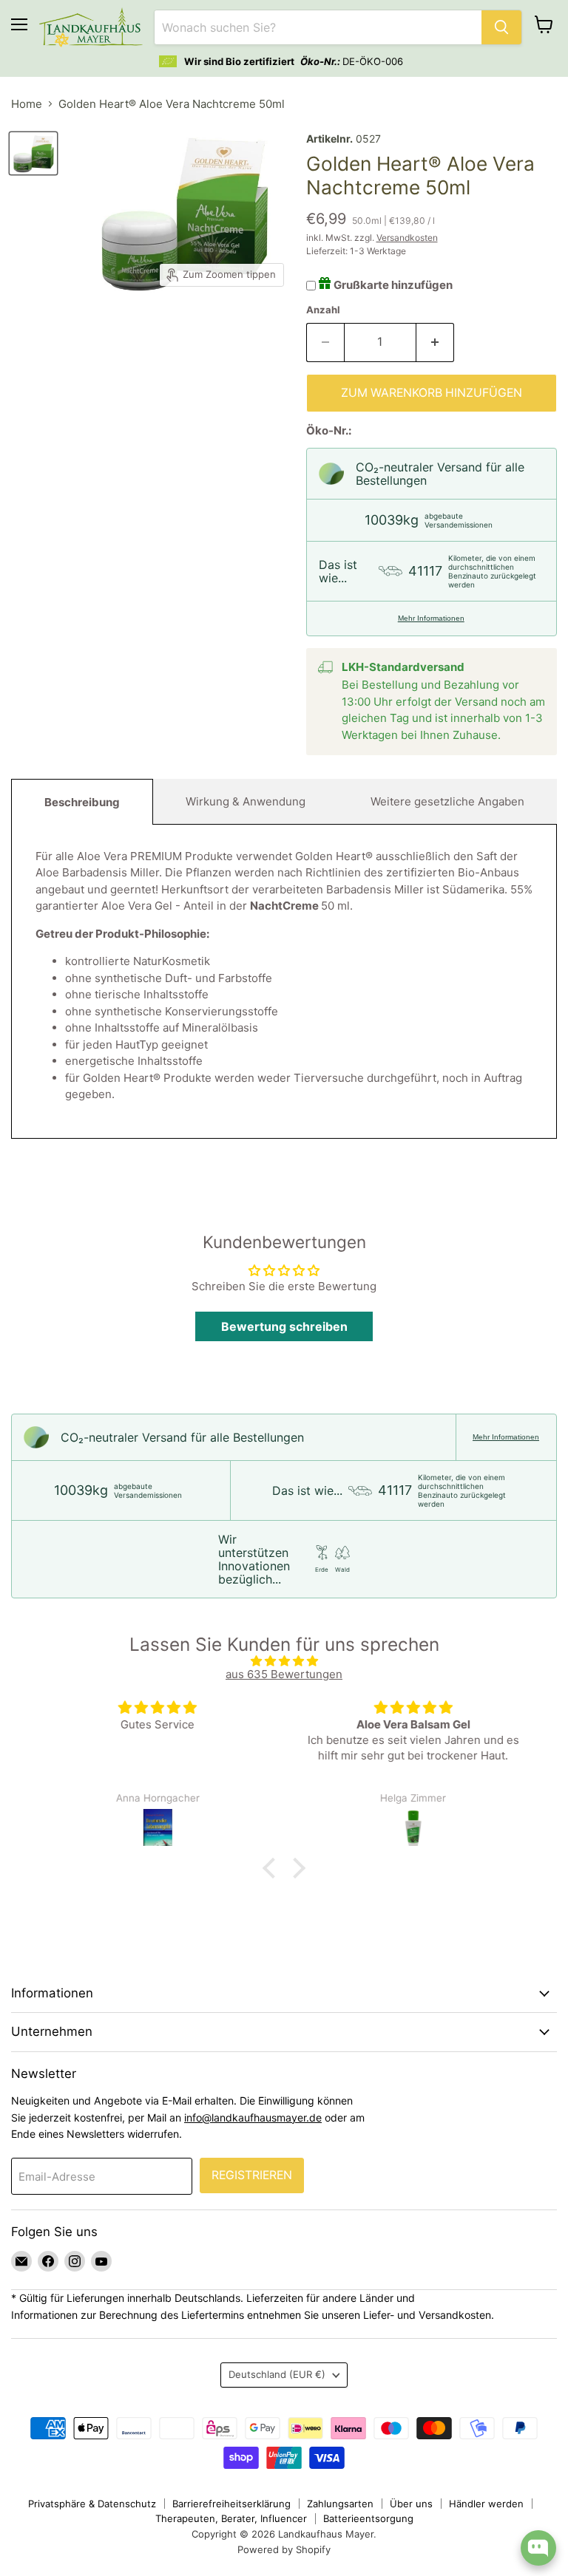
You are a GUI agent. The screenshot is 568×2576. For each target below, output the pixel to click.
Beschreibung (82, 802)
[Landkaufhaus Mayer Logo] (91, 27)
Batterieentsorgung (368, 2518)
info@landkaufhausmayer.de (253, 2117)
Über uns (411, 2504)
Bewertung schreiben (284, 1326)
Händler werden (486, 2504)
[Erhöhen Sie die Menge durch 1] (435, 342)
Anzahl (323, 310)
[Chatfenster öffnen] (538, 2548)
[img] (284, 1661)
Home (27, 104)
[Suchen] (501, 27)
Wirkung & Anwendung (246, 801)
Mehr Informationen (431, 618)
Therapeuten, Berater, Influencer (231, 2518)
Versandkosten (407, 238)
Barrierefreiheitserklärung (231, 2504)
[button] (273, 1868)
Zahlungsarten (340, 2504)
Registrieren (252, 2175)
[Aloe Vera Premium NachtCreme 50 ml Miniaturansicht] (33, 153)
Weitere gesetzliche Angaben (447, 801)
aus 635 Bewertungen (284, 1674)
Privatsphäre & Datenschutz (92, 2504)
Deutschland (277, 2374)
